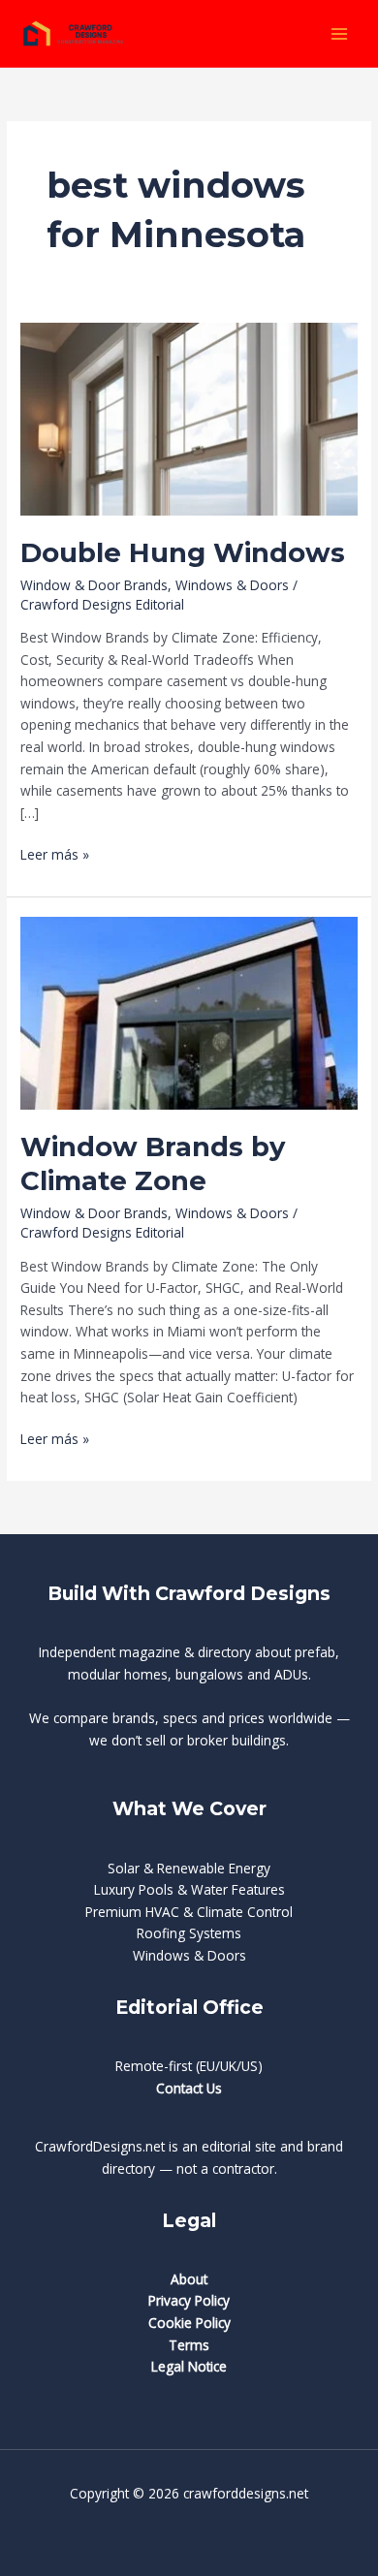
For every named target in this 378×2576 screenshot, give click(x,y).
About (189, 2279)
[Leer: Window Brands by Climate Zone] (189, 1011)
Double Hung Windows (183, 553)
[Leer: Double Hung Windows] (189, 418)
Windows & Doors (232, 585)
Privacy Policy (189, 2300)
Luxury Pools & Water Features (189, 1889)
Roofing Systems (189, 1933)
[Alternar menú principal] (340, 33)
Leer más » (55, 855)
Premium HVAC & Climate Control (189, 1912)
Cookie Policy (189, 2323)
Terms (189, 2345)
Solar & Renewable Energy (189, 1868)
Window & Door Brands (94, 585)
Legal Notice (189, 2366)
